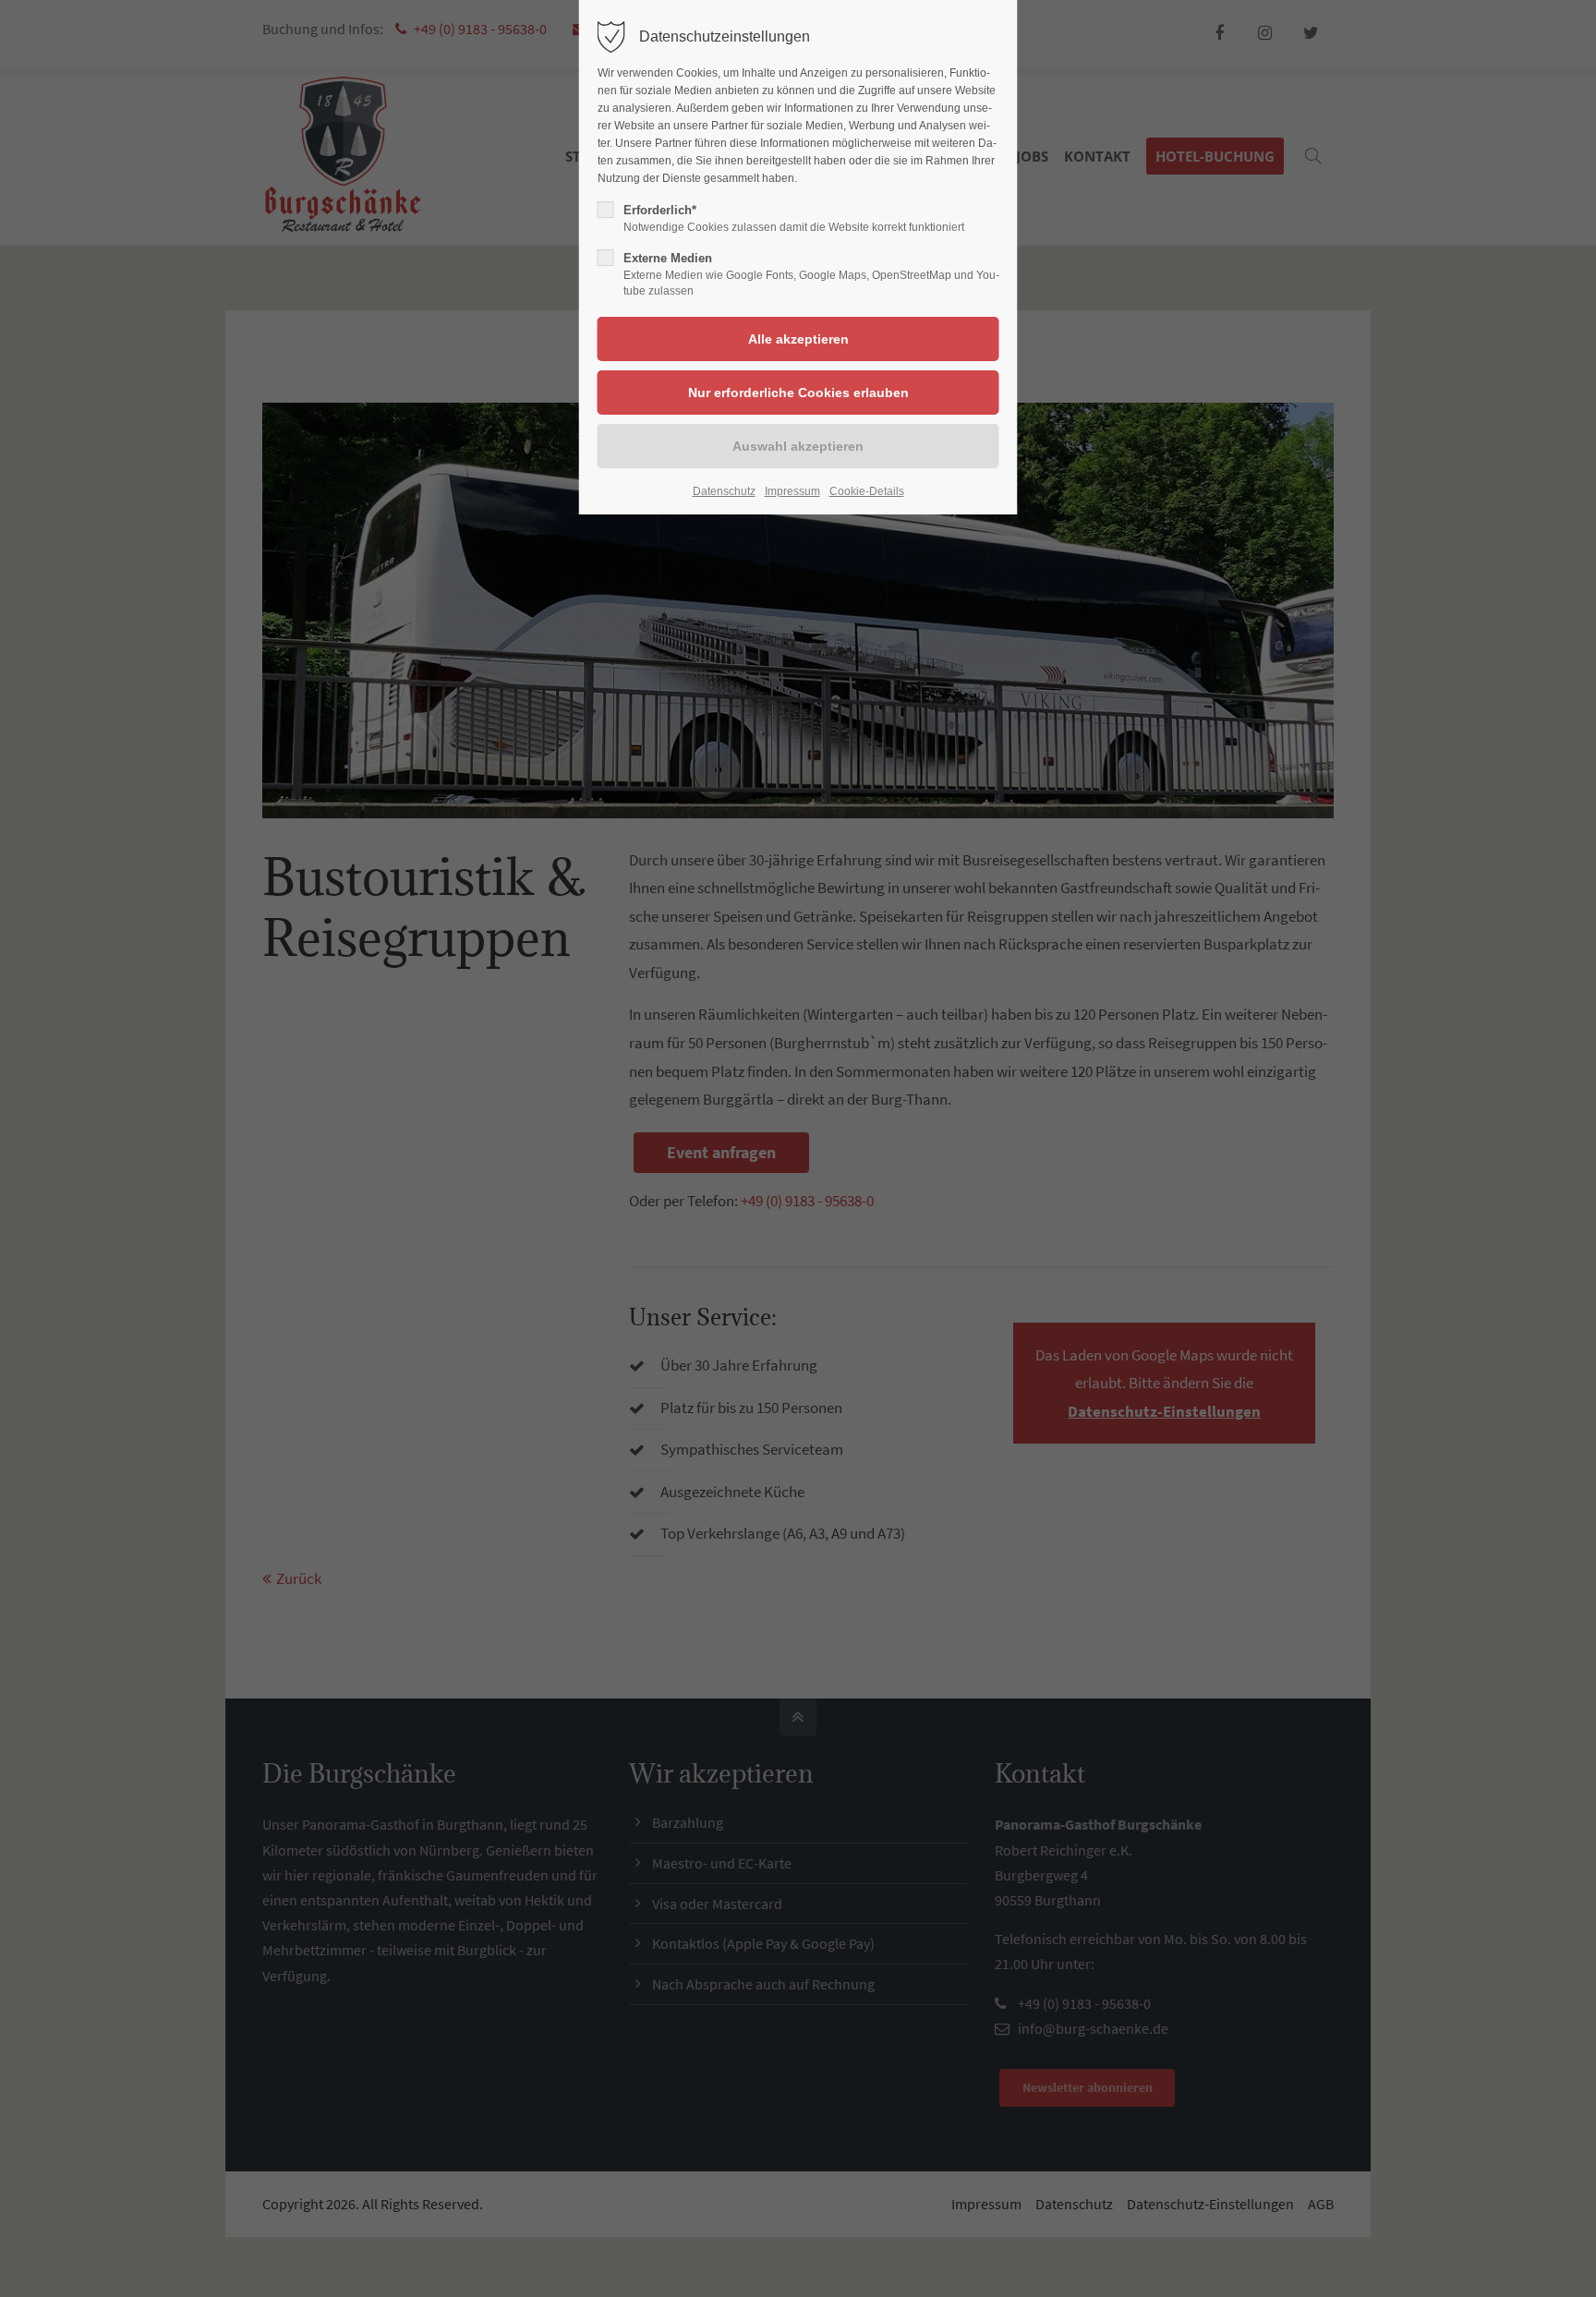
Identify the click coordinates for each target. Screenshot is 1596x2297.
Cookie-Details (867, 491)
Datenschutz (724, 491)
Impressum (792, 491)
